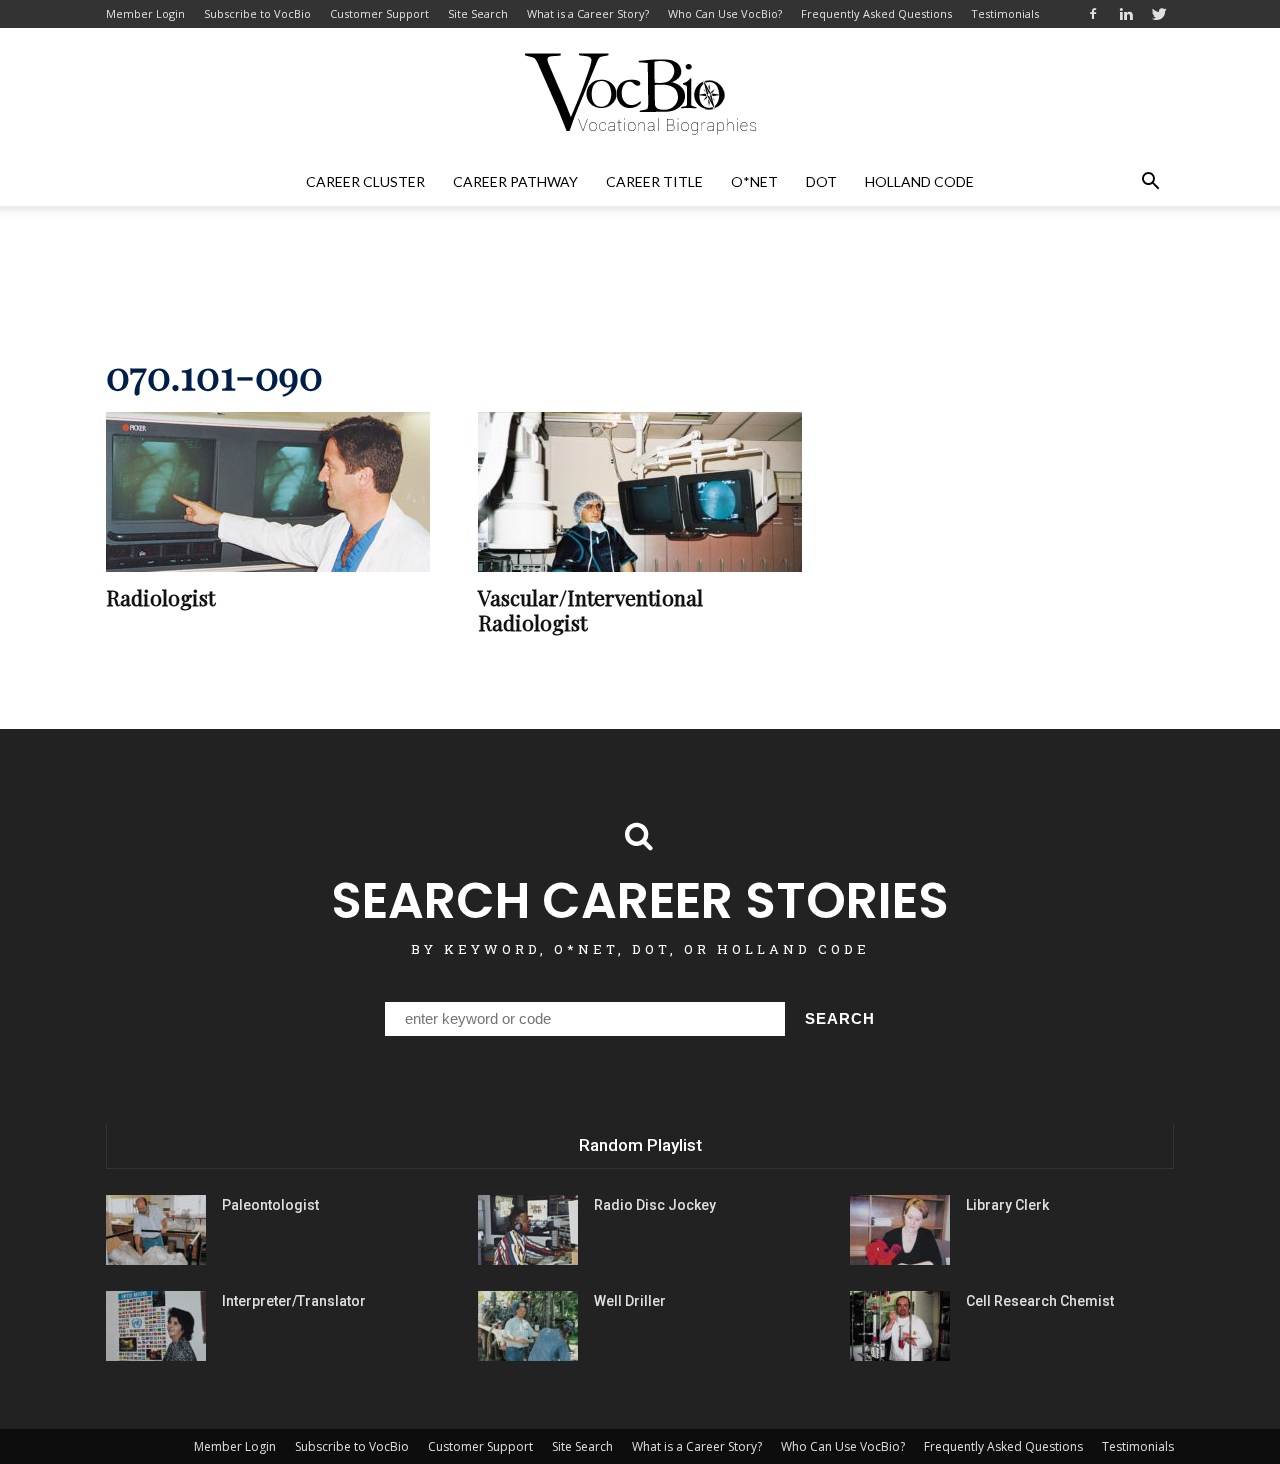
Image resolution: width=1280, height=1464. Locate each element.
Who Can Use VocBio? (725, 13)
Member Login (145, 13)
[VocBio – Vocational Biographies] (640, 94)
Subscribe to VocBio (257, 13)
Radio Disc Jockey (655, 1205)
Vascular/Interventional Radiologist (590, 609)
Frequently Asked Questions (876, 13)
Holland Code (919, 181)
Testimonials (1005, 13)
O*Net (754, 181)
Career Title (654, 181)
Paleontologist (270, 1205)
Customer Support (379, 13)
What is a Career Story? (588, 13)
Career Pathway (515, 181)
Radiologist (160, 597)
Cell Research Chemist (1040, 1301)
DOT (821, 181)
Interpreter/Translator (294, 1301)
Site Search (478, 13)
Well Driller (630, 1301)
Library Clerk (1007, 1205)
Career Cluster (365, 181)
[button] (1150, 182)
